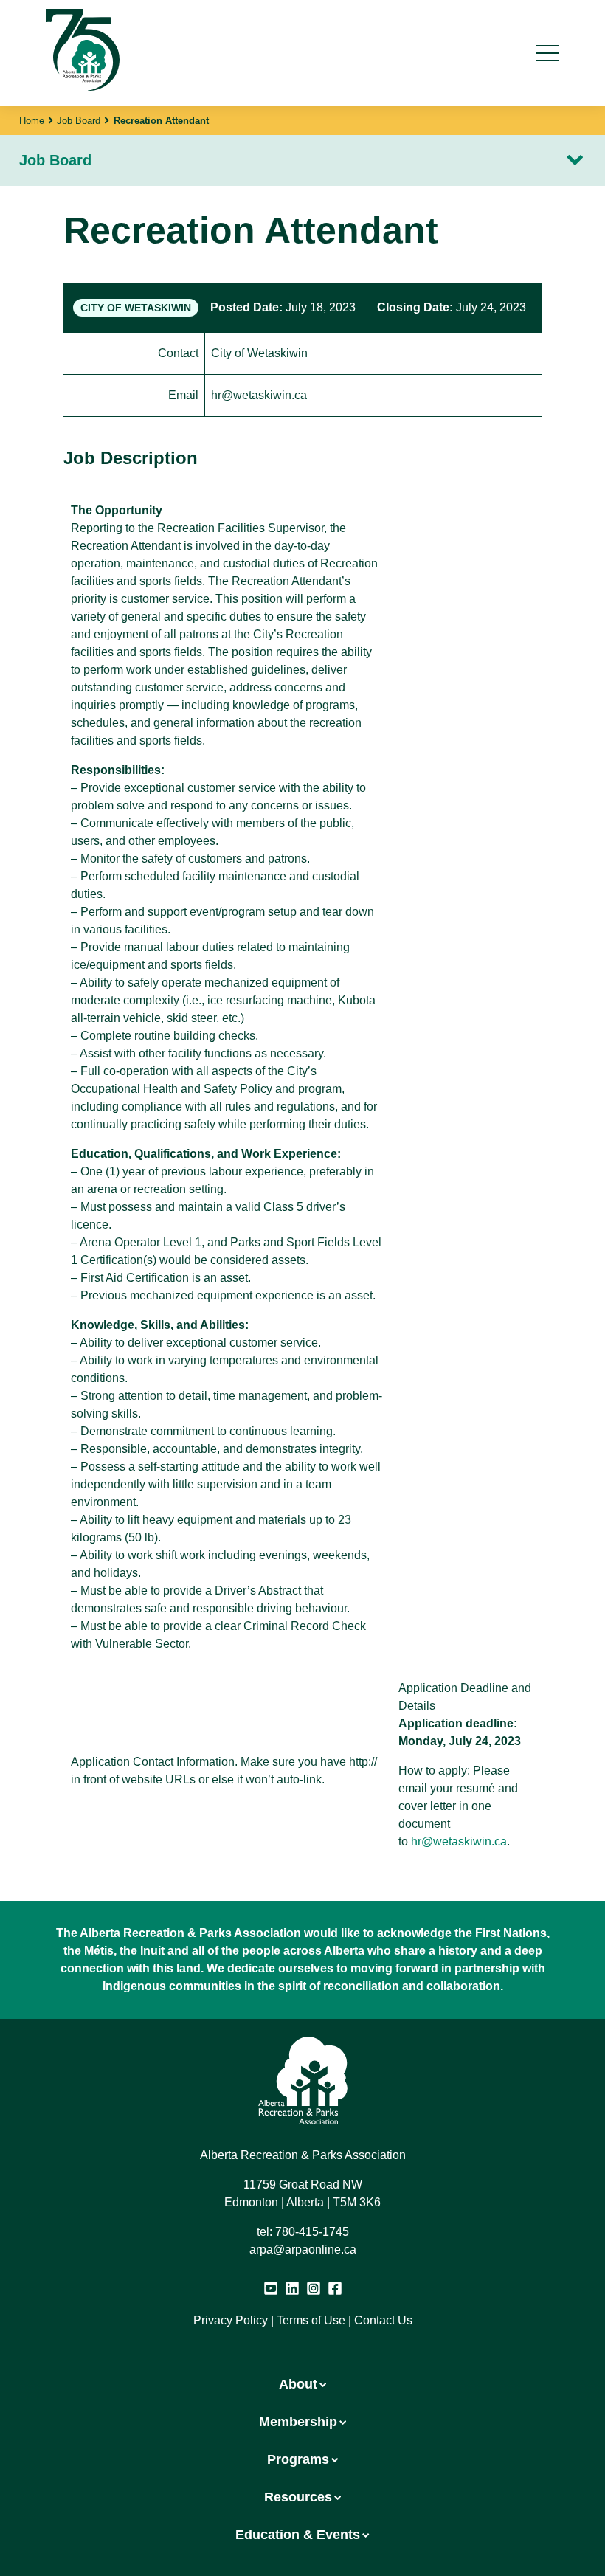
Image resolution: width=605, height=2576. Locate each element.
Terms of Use (311, 2320)
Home (32, 121)
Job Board (79, 121)
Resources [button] (298, 2497)
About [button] (298, 2384)
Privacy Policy (231, 2320)
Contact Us (383, 2320)
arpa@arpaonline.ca (303, 2249)
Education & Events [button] (298, 2535)
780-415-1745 (312, 2232)
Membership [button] (298, 2422)
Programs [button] (298, 2459)
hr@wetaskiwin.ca (459, 1841)
